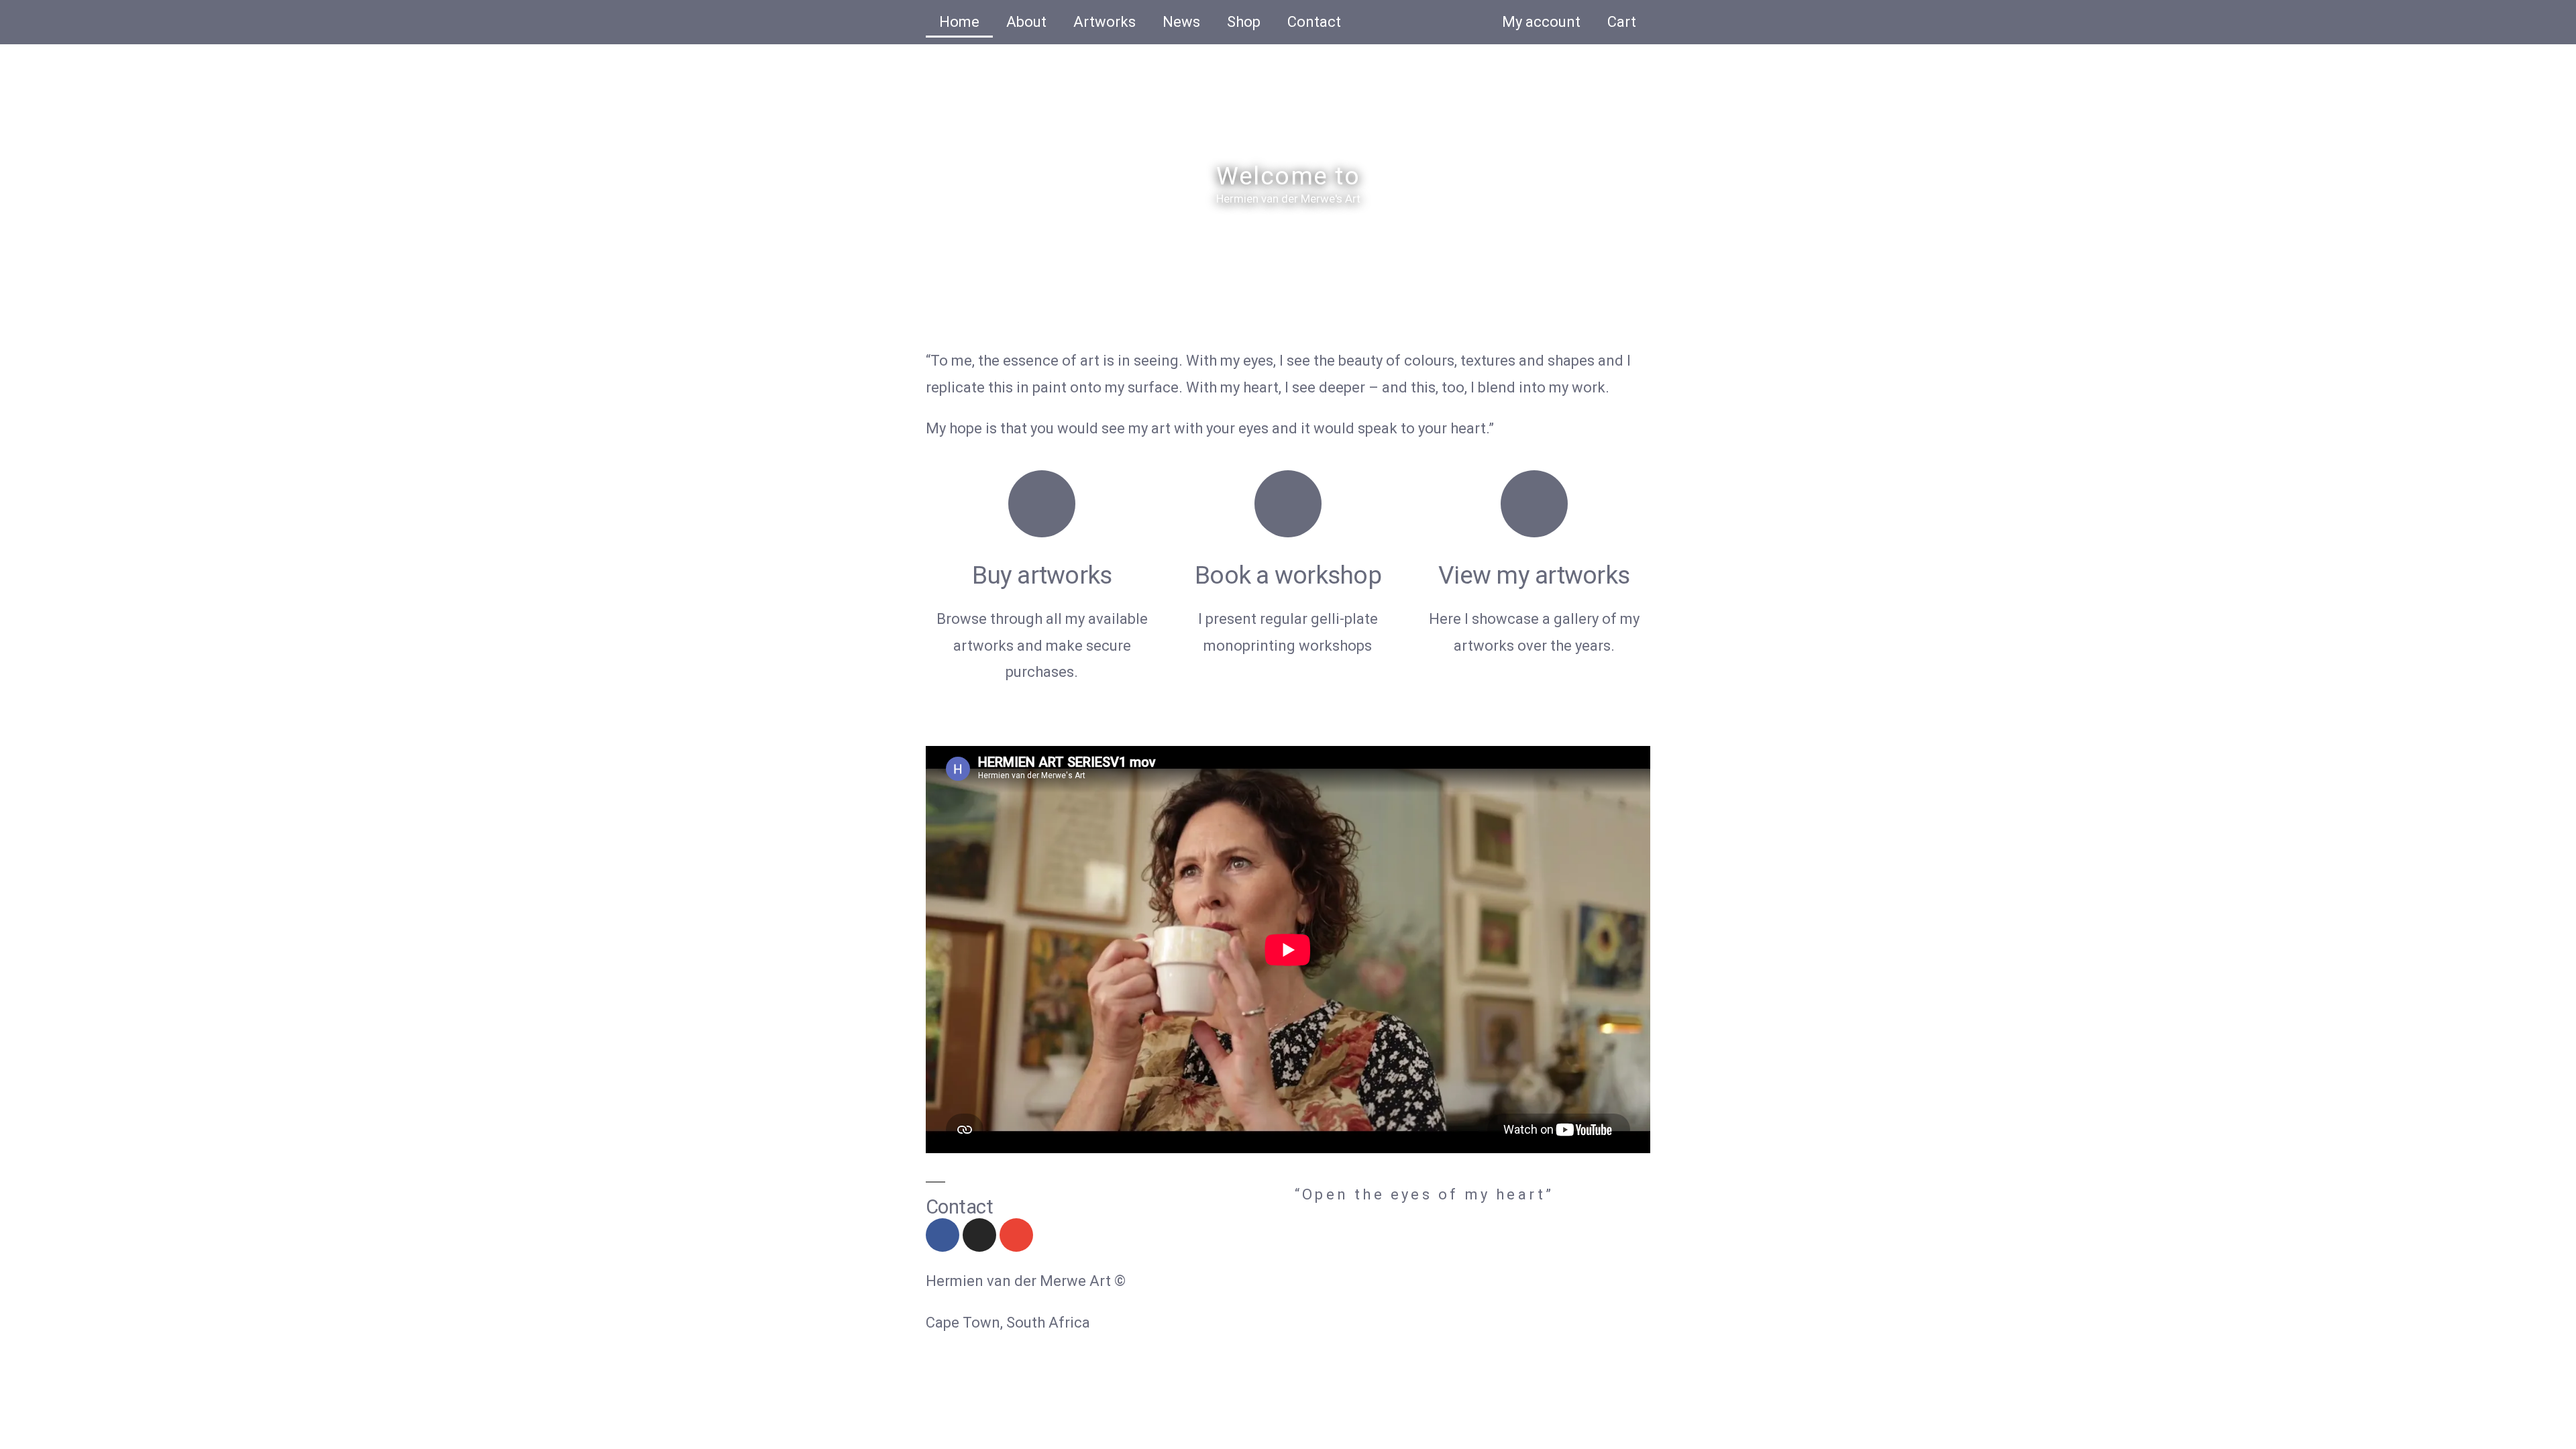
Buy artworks (1042, 575)
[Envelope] (1016, 1235)
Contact (1314, 22)
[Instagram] (979, 1235)
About (1026, 22)
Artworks (1105, 22)
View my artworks (1534, 575)
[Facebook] (943, 1235)
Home (959, 22)
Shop (1244, 22)
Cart (1622, 22)
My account (1541, 22)
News (1181, 22)
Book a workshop (1288, 575)
